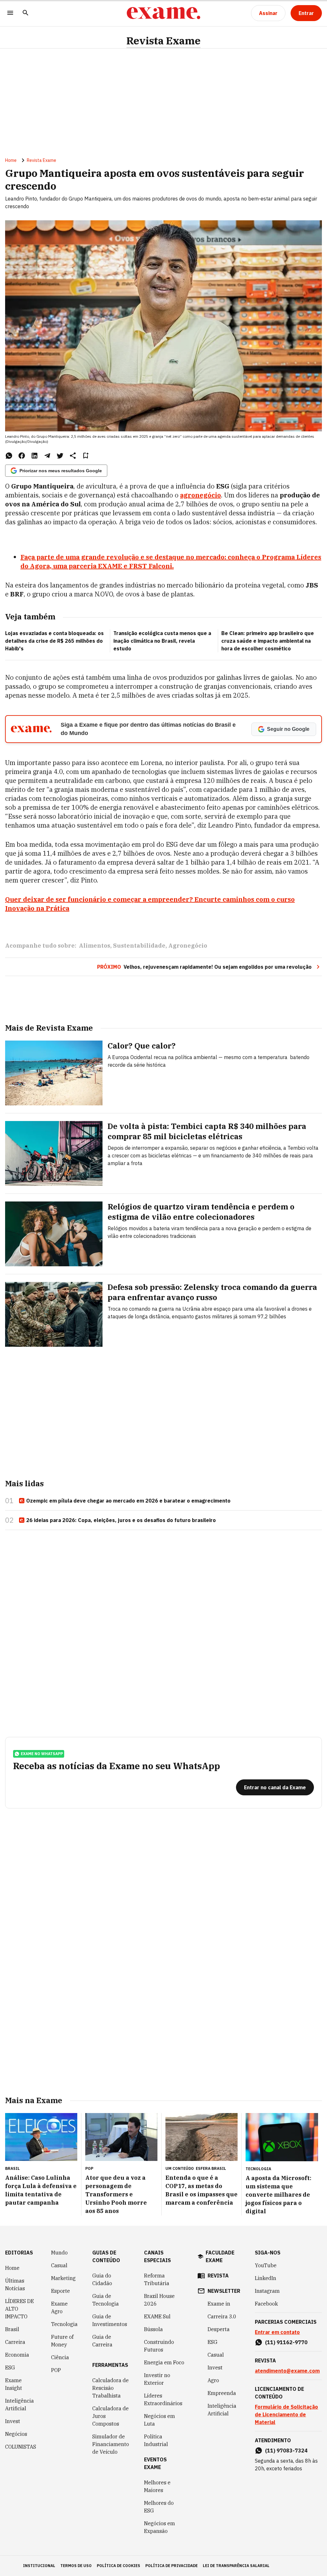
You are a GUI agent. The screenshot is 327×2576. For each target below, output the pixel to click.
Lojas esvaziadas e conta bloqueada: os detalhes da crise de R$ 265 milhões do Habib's (54, 641)
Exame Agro (59, 2307)
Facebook (266, 2304)
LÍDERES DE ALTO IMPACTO (19, 2309)
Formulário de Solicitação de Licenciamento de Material (286, 2414)
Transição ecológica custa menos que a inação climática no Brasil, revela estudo (162, 641)
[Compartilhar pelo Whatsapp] (9, 456)
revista (218, 2276)
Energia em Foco (164, 2362)
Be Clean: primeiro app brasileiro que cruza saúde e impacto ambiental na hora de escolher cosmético (268, 641)
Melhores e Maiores (157, 2486)
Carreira (15, 2342)
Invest (13, 2421)
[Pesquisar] (26, 13)
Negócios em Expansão (160, 2527)
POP (56, 2370)
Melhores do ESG (159, 2507)
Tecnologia (64, 2324)
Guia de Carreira (102, 2341)
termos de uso (76, 2566)
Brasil (12, 2329)
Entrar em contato (277, 2332)
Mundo (59, 2253)
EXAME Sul (157, 2316)
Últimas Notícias (15, 2284)
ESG (10, 2368)
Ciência (60, 2357)
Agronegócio (188, 946)
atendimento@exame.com (287, 2371)
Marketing (63, 2278)
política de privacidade (171, 2566)
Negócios (16, 2434)
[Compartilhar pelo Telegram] (47, 456)
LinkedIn (266, 2278)
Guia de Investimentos (110, 2320)
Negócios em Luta (160, 2420)
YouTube (266, 2265)
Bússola (153, 2329)
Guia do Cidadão (102, 2279)
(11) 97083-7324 (286, 2451)
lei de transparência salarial (236, 2566)
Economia (17, 2355)
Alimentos (95, 946)
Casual (59, 2265)
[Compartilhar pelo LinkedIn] (34, 456)
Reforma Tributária (157, 2279)
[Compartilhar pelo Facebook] (22, 456)
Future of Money (62, 2341)
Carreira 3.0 (222, 2316)
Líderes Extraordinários (163, 2399)
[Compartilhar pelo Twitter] (60, 456)
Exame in (219, 2304)
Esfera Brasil (211, 2168)
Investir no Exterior (157, 2379)
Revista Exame (163, 41)
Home (11, 160)
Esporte (61, 2291)
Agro (213, 2380)
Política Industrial (156, 2440)
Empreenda (222, 2393)
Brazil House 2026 (159, 2300)
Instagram (267, 2291)
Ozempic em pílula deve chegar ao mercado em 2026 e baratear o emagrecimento (128, 1501)
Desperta (219, 2329)
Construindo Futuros (159, 2346)
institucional (39, 2566)
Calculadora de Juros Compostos (110, 2416)
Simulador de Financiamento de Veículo (111, 2444)
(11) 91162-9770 (286, 2342)
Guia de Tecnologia (106, 2300)
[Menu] (10, 13)
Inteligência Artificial (19, 2405)
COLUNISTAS (21, 2447)
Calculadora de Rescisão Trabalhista (110, 2388)
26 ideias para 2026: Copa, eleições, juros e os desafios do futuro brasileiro (121, 1520)
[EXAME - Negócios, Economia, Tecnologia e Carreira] (163, 13)
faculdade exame (220, 2256)
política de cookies (118, 2566)
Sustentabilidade (139, 946)
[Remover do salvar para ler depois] (86, 456)
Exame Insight (14, 2384)
